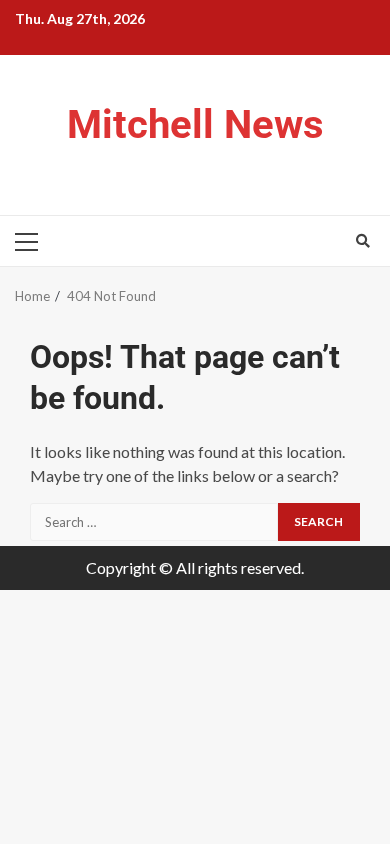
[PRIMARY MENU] (35, 241)
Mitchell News (195, 124)
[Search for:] (154, 522)
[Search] (362, 241)
